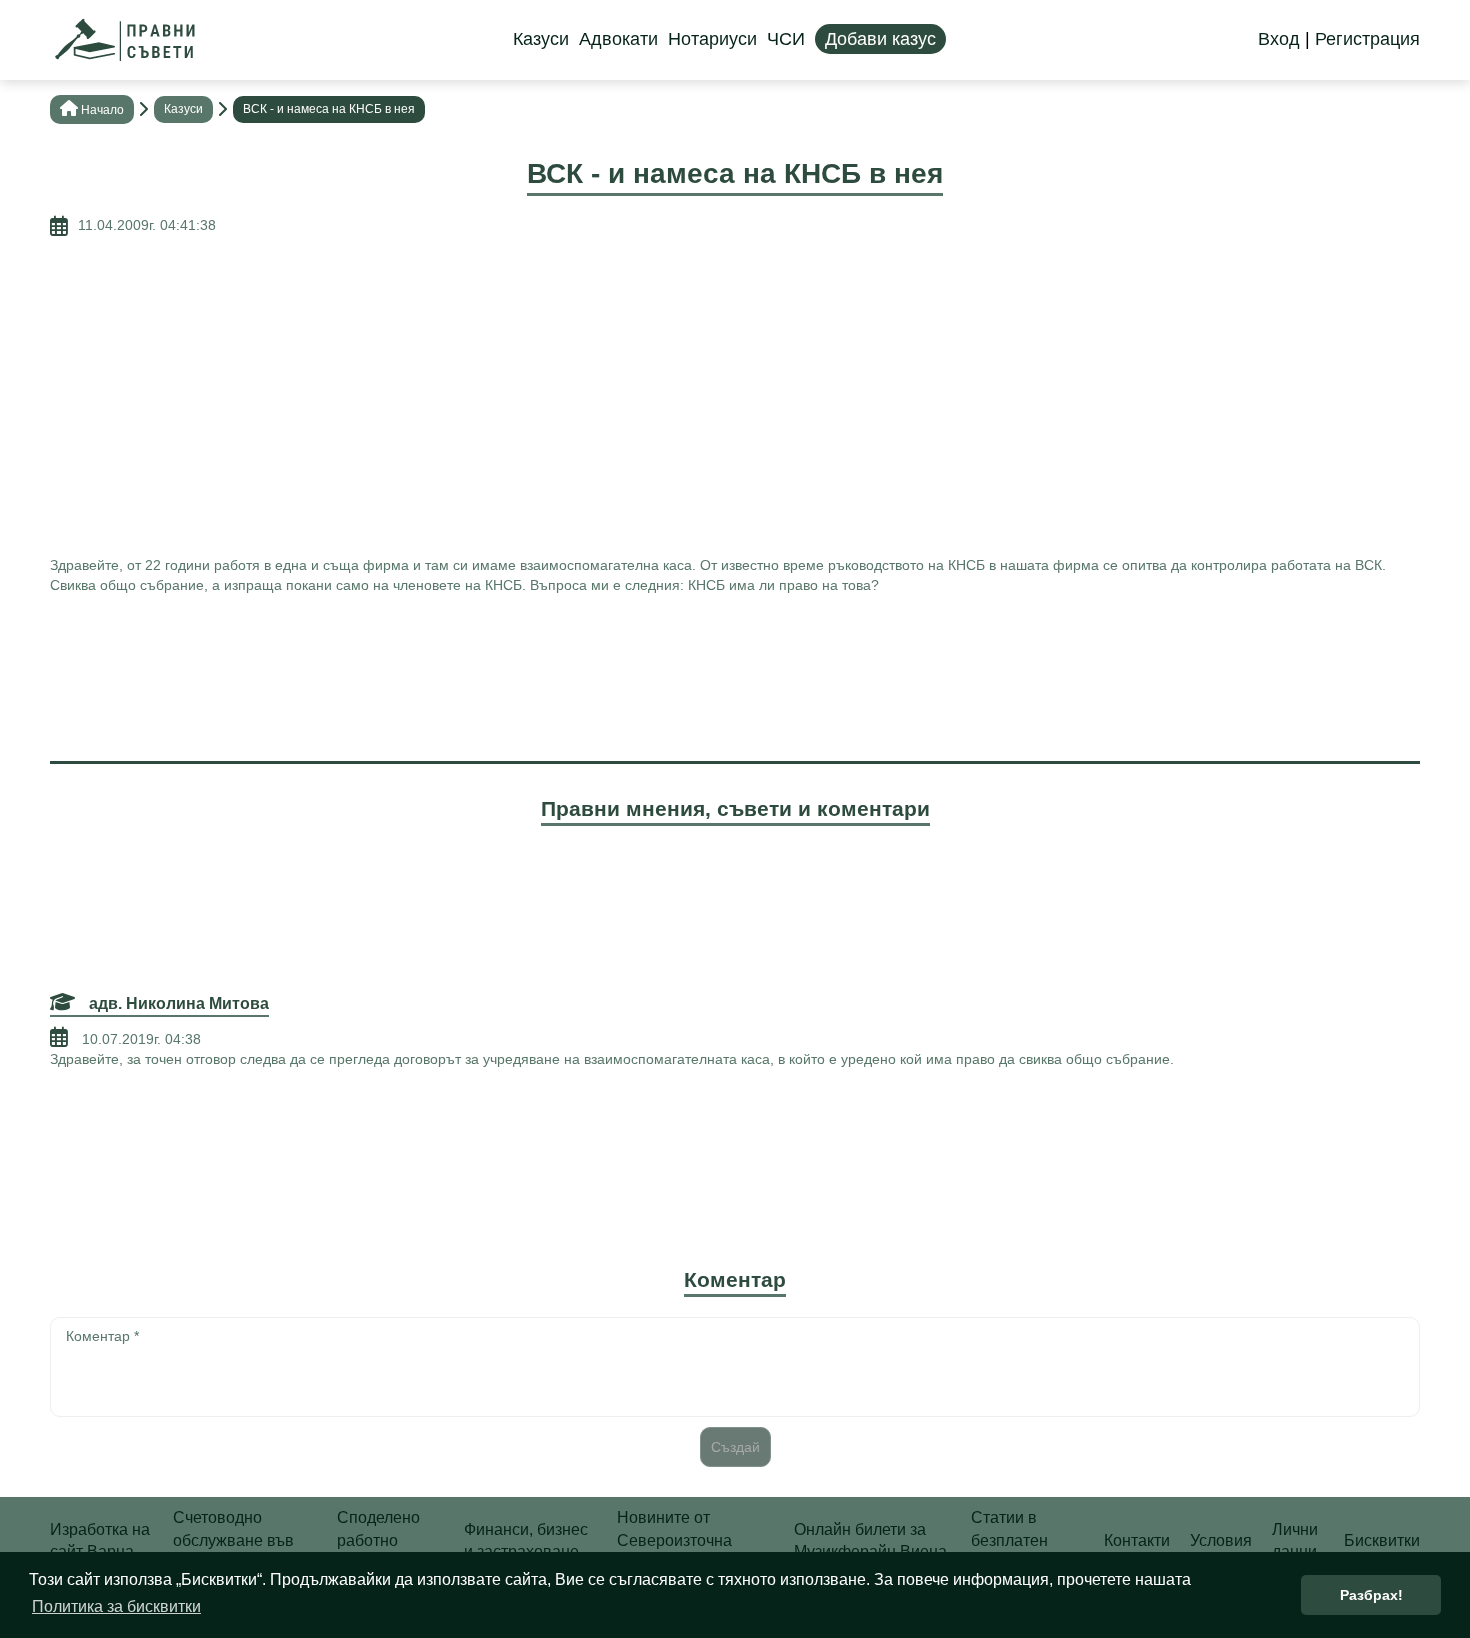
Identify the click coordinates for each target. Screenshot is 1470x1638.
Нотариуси (712, 39)
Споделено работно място (378, 1540)
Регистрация (1367, 39)
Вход (1279, 39)
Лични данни (1295, 1540)
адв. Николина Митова (177, 1003)
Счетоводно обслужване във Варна (233, 1540)
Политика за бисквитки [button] (116, 1606)
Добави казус (880, 39)
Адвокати (618, 39)
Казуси (541, 39)
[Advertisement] (735, 396)
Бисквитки (1382, 1540)
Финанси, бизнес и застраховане (526, 1540)
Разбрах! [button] (1371, 1595)
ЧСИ (786, 39)
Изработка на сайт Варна (100, 1540)
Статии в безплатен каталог (1009, 1540)
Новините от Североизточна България (674, 1540)
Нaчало (102, 110)
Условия (1221, 1540)
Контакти (1137, 1540)
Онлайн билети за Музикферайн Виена (870, 1540)
